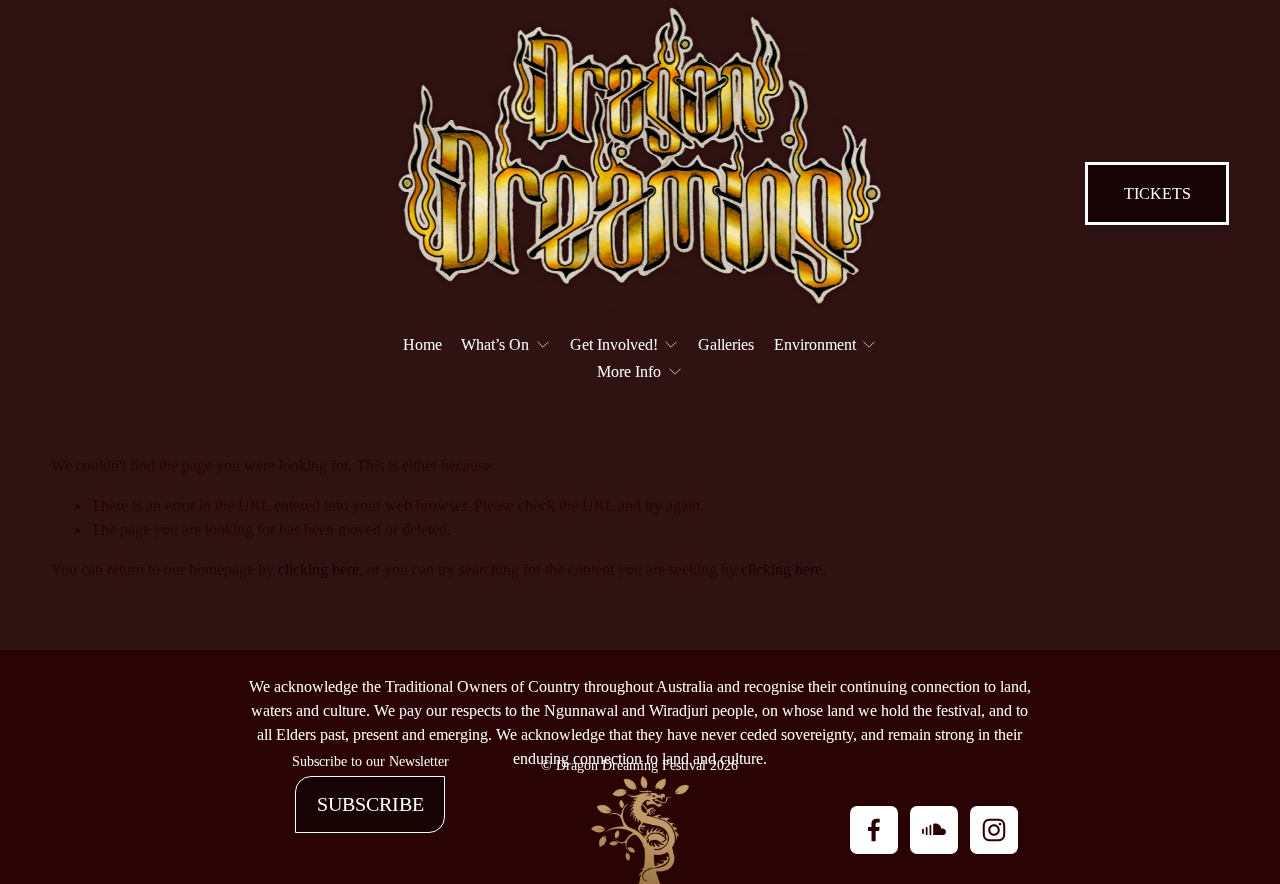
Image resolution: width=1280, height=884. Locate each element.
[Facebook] (874, 830)
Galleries (726, 344)
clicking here (318, 569)
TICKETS (1157, 193)
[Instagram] (994, 830)
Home (422, 344)
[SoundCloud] (934, 830)
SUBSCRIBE (370, 804)
